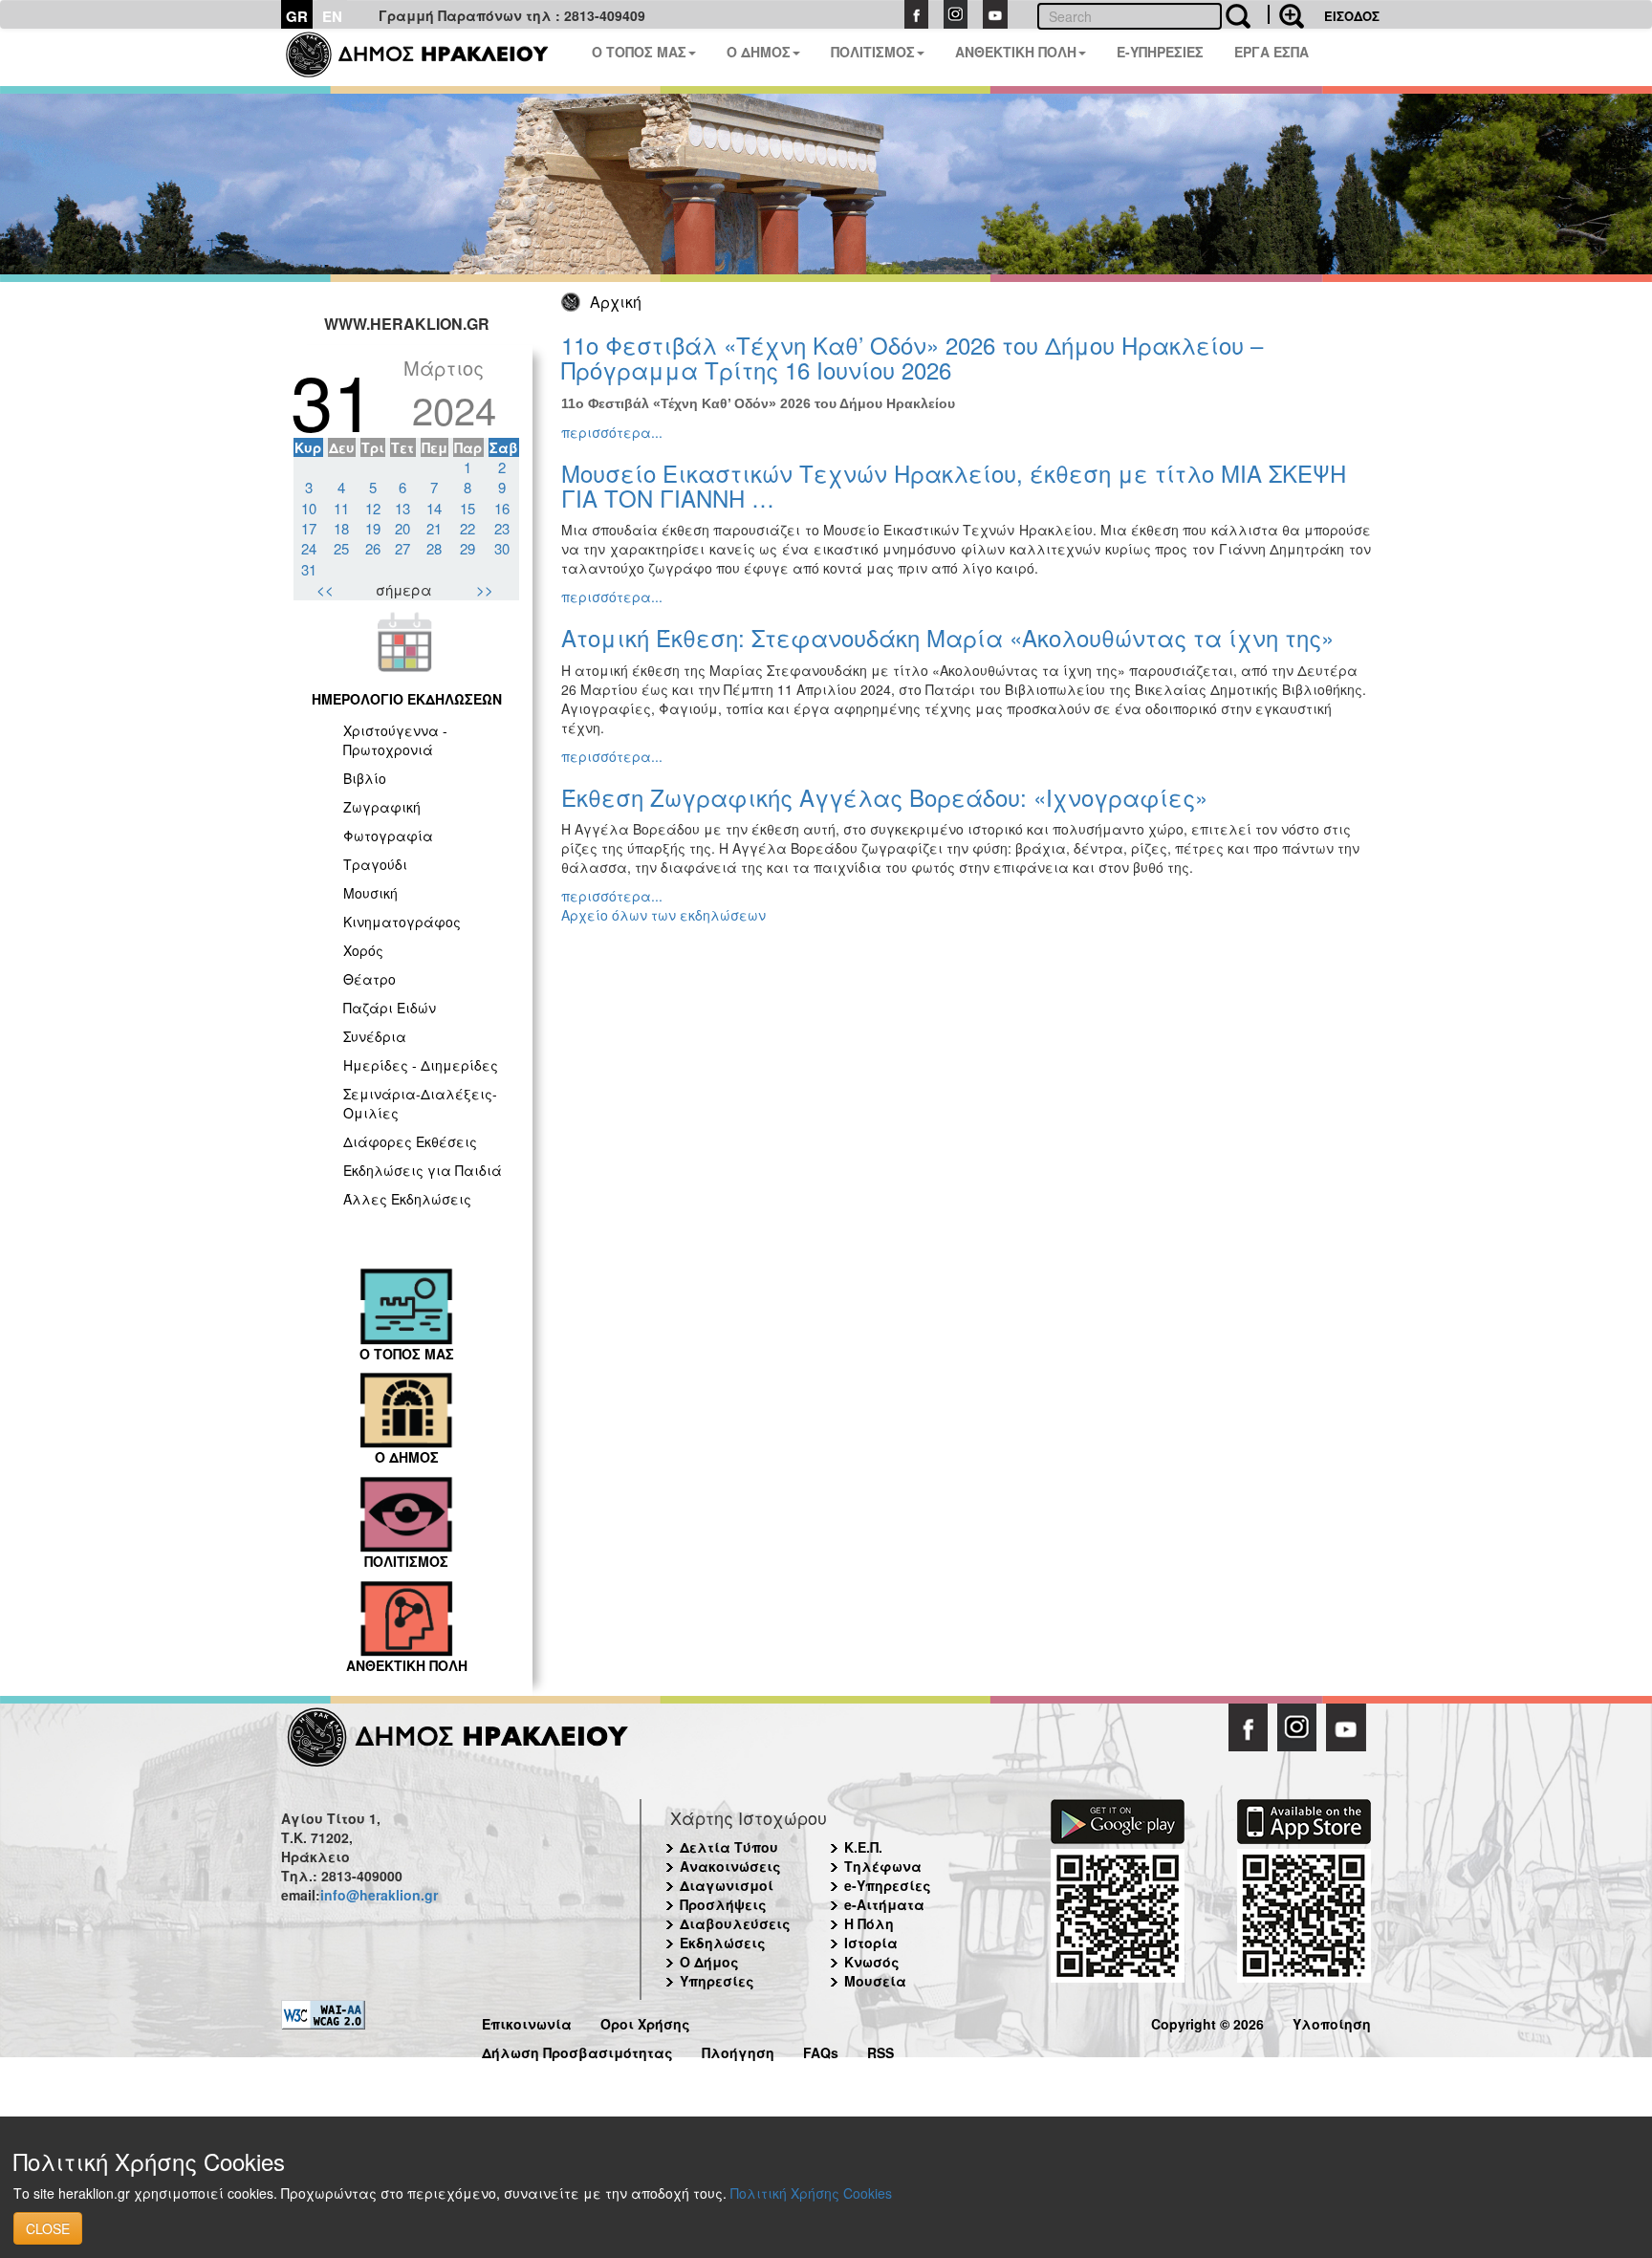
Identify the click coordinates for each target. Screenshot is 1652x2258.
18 (341, 528)
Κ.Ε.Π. (863, 1847)
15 (467, 508)
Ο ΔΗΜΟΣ (759, 52)
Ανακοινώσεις (730, 1866)
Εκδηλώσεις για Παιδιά (423, 1170)
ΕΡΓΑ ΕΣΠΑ (1272, 52)
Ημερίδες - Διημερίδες (421, 1065)
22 (467, 528)
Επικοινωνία (527, 2021)
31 (309, 569)
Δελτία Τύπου (729, 1847)
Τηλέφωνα (883, 1866)
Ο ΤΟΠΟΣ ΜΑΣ (639, 52)
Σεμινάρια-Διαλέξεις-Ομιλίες (420, 1103)
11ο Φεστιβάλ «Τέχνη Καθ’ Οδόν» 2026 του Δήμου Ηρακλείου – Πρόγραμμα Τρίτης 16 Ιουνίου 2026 (912, 357)
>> (485, 589)
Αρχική (616, 302)
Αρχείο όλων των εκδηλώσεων (663, 915)
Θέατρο (370, 979)
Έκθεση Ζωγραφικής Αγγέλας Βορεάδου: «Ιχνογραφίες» (884, 797)
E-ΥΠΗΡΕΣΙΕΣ (1160, 52)
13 (402, 508)
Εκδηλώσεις (723, 1943)
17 (309, 528)
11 (341, 508)
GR (297, 16)
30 (502, 548)
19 (373, 528)
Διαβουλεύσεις (735, 1923)
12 (373, 508)
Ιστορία (871, 1943)
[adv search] (1286, 14)
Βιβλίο (365, 778)
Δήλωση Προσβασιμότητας (577, 2050)
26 (373, 548)
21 (434, 528)
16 (502, 508)
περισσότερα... (612, 432)
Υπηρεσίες (717, 1981)
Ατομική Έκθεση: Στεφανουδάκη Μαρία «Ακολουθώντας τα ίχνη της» (947, 637)
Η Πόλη (869, 1923)
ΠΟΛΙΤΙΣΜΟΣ (873, 52)
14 (434, 508)
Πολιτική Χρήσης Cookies (811, 2193)
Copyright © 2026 (1207, 2021)
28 (434, 548)
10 (309, 508)
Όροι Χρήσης (645, 2021)
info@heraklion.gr (379, 1895)
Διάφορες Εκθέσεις (410, 1141)
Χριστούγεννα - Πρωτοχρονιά (395, 740)
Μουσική (370, 893)
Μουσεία (875, 1981)
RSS (880, 2050)
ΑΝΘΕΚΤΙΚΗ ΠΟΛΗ (1016, 52)
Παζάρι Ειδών (390, 1008)
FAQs (821, 2050)
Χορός (363, 950)
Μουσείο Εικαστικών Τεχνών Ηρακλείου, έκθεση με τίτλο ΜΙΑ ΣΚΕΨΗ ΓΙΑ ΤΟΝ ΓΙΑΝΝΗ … (954, 485)
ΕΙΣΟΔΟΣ (1352, 16)
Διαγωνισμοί (727, 1885)
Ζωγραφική (382, 807)
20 (402, 528)
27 (402, 548)
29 (467, 548)
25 (341, 548)
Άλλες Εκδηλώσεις (407, 1199)
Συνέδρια (375, 1036)
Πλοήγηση (738, 2050)
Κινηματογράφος (402, 922)
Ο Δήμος (709, 1962)
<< (325, 589)
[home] (429, 57)
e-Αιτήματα (884, 1904)
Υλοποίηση (1332, 2021)
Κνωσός (872, 1962)
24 (309, 548)
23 (502, 528)
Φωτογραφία (388, 836)
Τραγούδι (375, 864)
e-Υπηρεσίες (888, 1885)
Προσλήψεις (723, 1904)
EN (332, 16)
